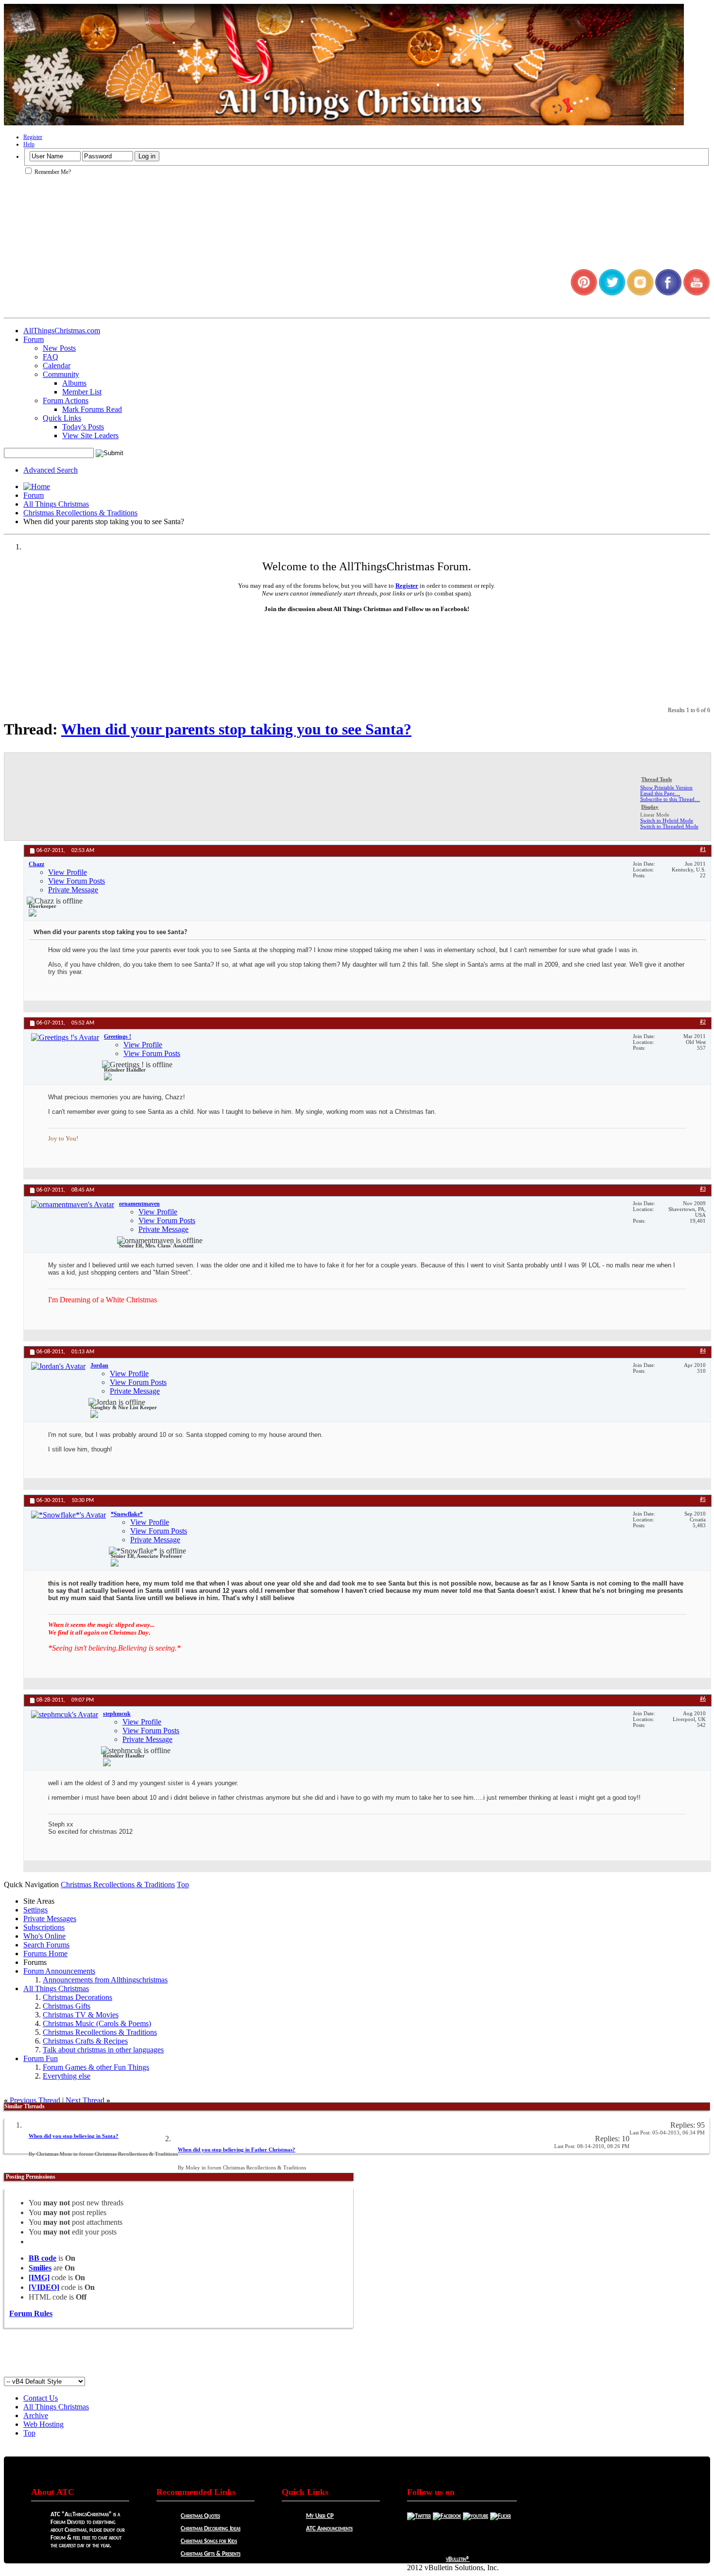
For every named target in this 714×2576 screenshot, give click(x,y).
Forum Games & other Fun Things (96, 2067)
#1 (703, 850)
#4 (703, 1351)
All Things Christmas (56, 504)
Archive (36, 2415)
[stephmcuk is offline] (65, 1715)
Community (61, 374)
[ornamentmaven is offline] (73, 1205)
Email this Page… (660, 793)
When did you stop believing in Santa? (74, 2136)
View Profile (68, 872)
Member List (82, 392)
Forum (34, 339)
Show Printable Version (666, 787)
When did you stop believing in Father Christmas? (237, 2150)
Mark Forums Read (92, 409)
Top (183, 1885)
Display (650, 807)
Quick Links (62, 418)
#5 (703, 1500)
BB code (42, 2258)
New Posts (59, 348)
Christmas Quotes (200, 2516)
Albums (74, 383)
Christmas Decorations (77, 1997)
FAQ (51, 357)
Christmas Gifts (67, 2006)
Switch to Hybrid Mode (667, 820)
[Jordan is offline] (58, 1366)
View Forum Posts (76, 881)
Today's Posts (83, 427)
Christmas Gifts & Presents (211, 2554)
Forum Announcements (59, 1971)
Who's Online (44, 1936)
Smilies (40, 2268)
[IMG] (39, 2277)
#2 (703, 1022)
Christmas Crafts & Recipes (85, 2041)
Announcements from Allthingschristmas (105, 1980)
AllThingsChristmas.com (62, 331)
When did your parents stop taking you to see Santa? (236, 729)
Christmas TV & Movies (81, 2015)
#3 (703, 1189)
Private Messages (50, 1919)
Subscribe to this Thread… (670, 799)
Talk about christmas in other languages (103, 2050)
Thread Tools (656, 779)
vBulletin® (458, 2559)
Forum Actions (66, 401)
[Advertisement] (357, 2355)
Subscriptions (44, 1927)
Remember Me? (52, 172)
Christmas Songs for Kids (209, 2541)
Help (29, 144)
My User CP (320, 2516)
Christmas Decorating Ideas (211, 2529)
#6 (703, 1699)
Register (33, 137)
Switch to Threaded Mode (669, 826)
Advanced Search (51, 470)
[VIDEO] (44, 2287)
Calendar (57, 366)
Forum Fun (41, 2058)
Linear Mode (655, 815)
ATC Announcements (329, 2529)
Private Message (73, 890)
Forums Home (45, 1953)
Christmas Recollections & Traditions (80, 513)
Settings (35, 1910)
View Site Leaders (90, 435)
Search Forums (46, 1945)
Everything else (67, 2076)
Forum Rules (31, 2313)
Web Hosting (43, 2424)
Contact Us (41, 2398)
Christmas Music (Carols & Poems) (97, 2023)
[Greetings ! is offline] (65, 1038)
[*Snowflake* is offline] (68, 1515)
